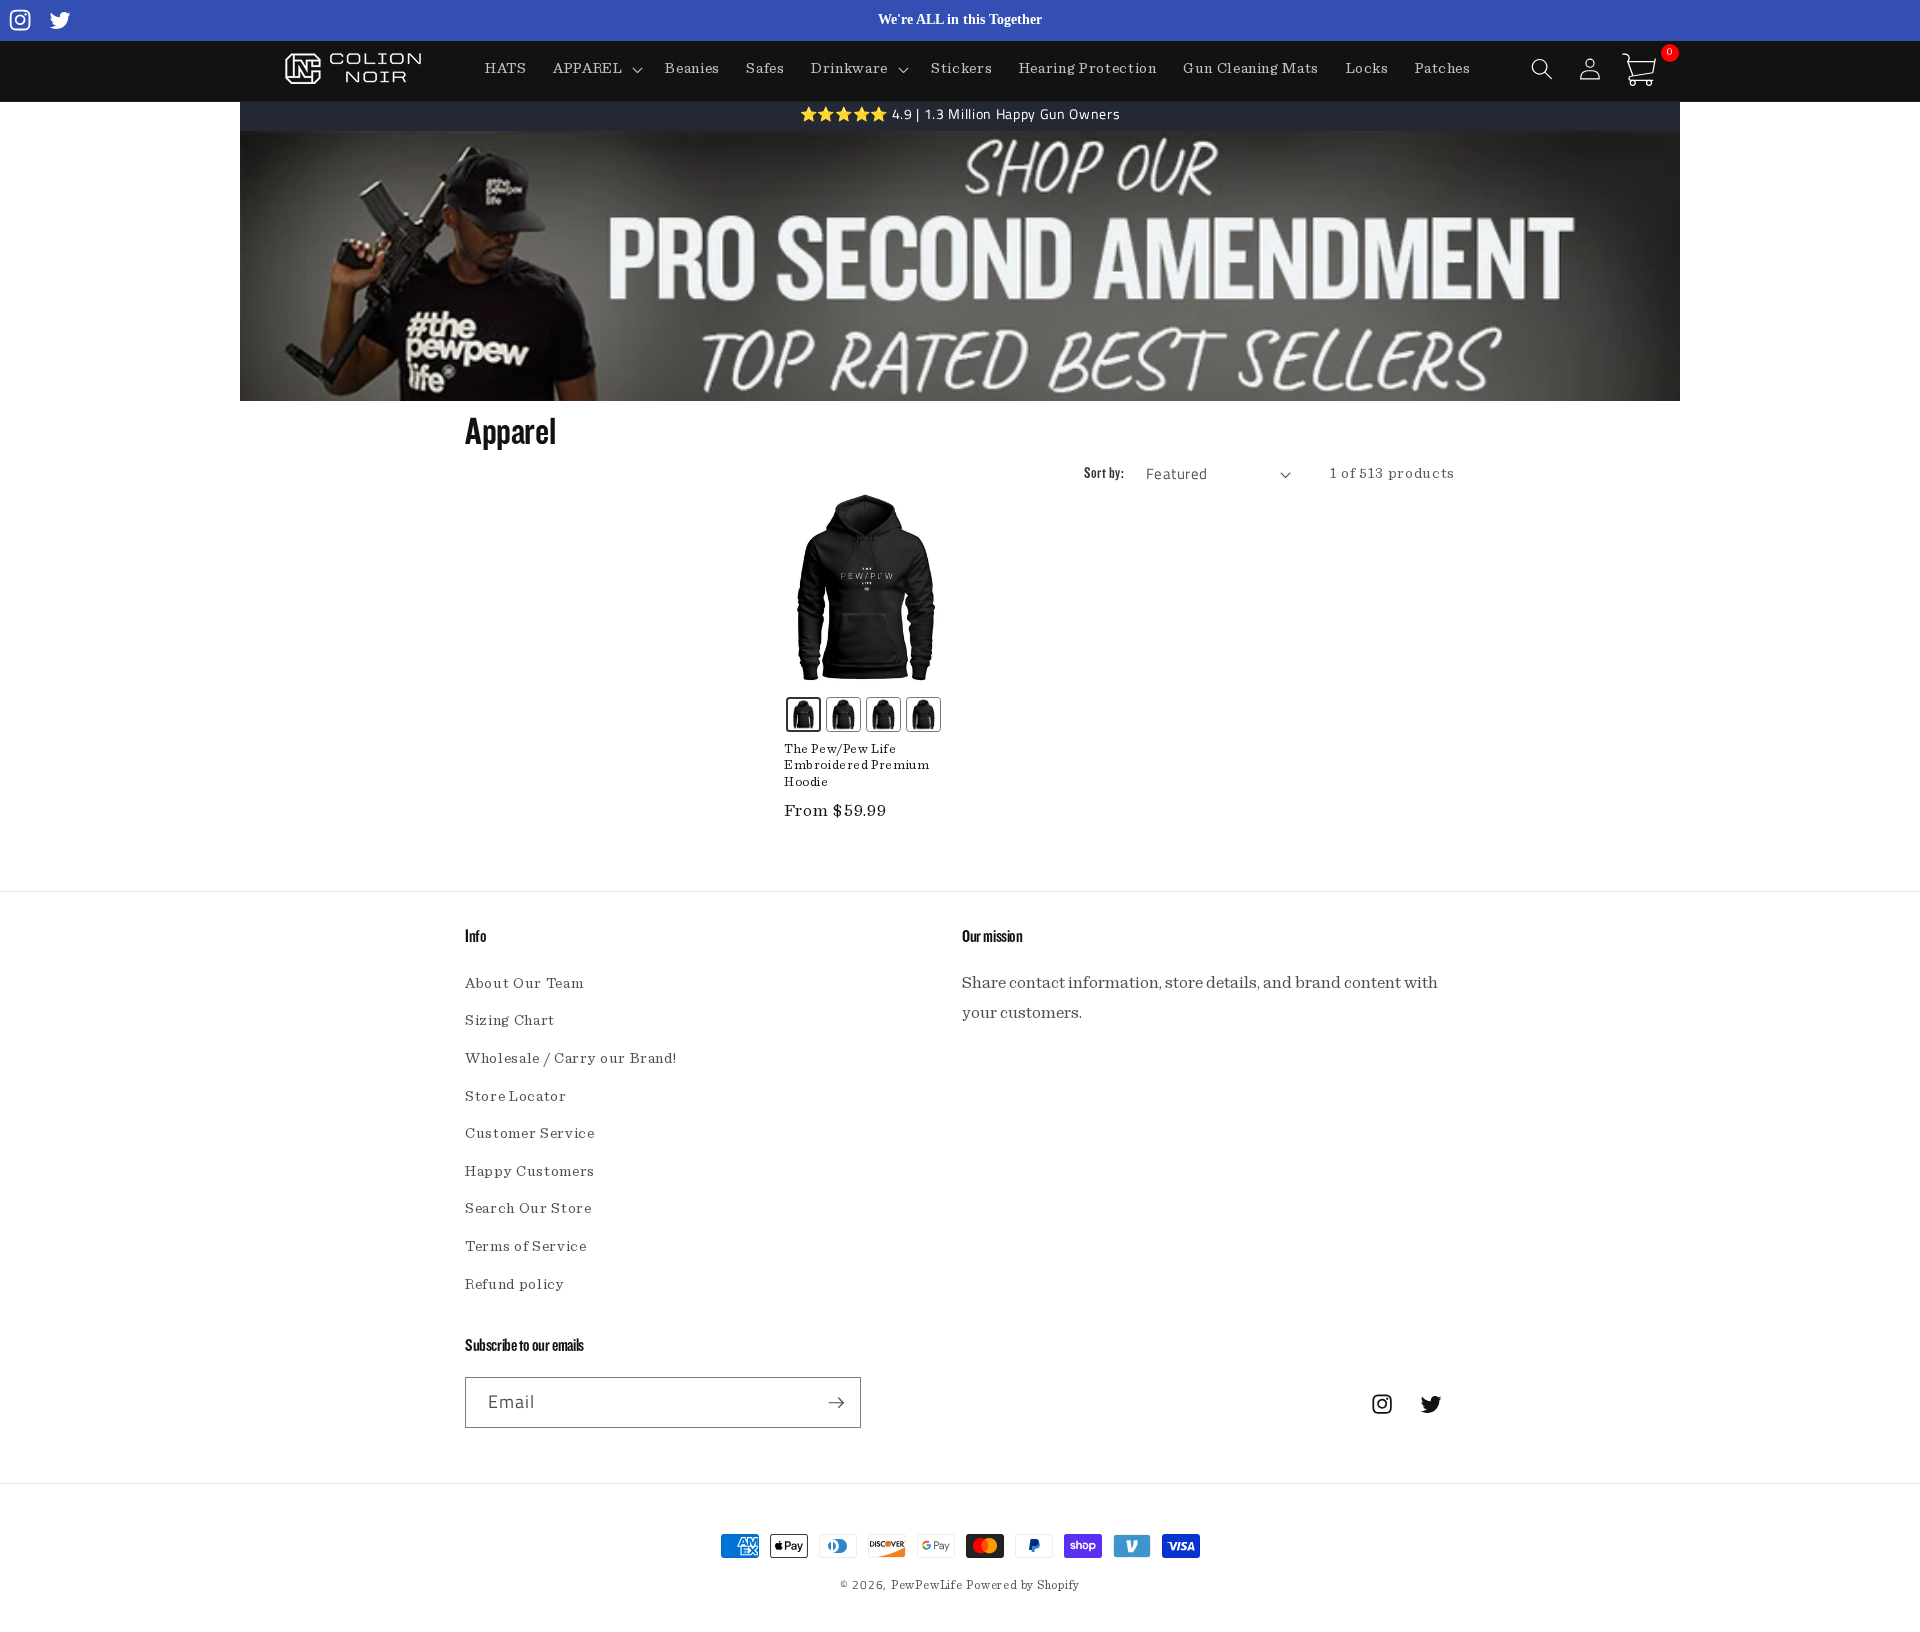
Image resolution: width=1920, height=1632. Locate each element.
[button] (596, 69)
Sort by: (1104, 473)
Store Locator (516, 1096)
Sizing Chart (510, 1020)
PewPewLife (927, 1585)
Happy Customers (530, 1171)
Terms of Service (526, 1246)
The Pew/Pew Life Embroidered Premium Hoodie (856, 766)
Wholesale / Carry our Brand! (570, 1058)
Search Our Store (528, 1208)
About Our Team (524, 983)
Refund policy (515, 1284)
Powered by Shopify (1023, 1585)
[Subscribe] (836, 1403)
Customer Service (530, 1133)
